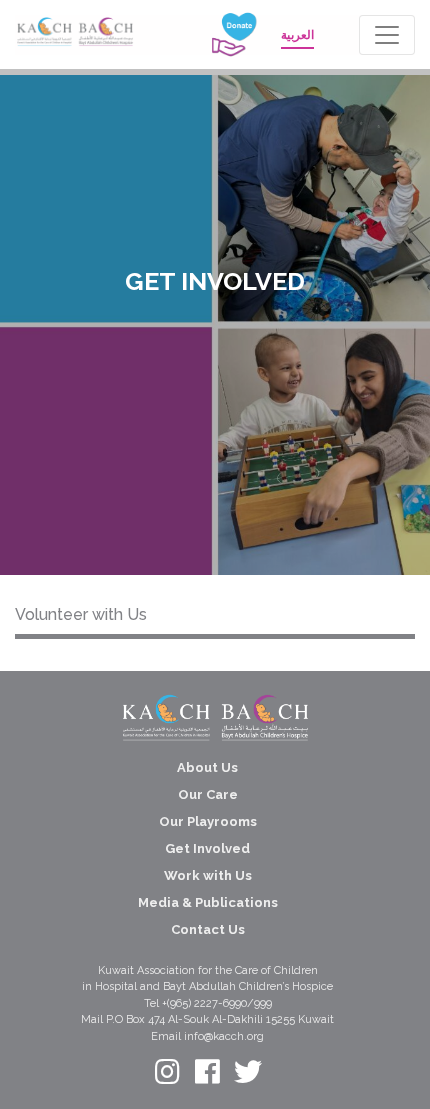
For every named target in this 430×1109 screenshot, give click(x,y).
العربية (297, 35)
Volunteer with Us (81, 614)
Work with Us (208, 875)
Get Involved (207, 848)
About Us (207, 767)
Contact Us (208, 929)
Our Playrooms (208, 821)
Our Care (208, 794)
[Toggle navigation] (387, 35)
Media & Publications (208, 902)
